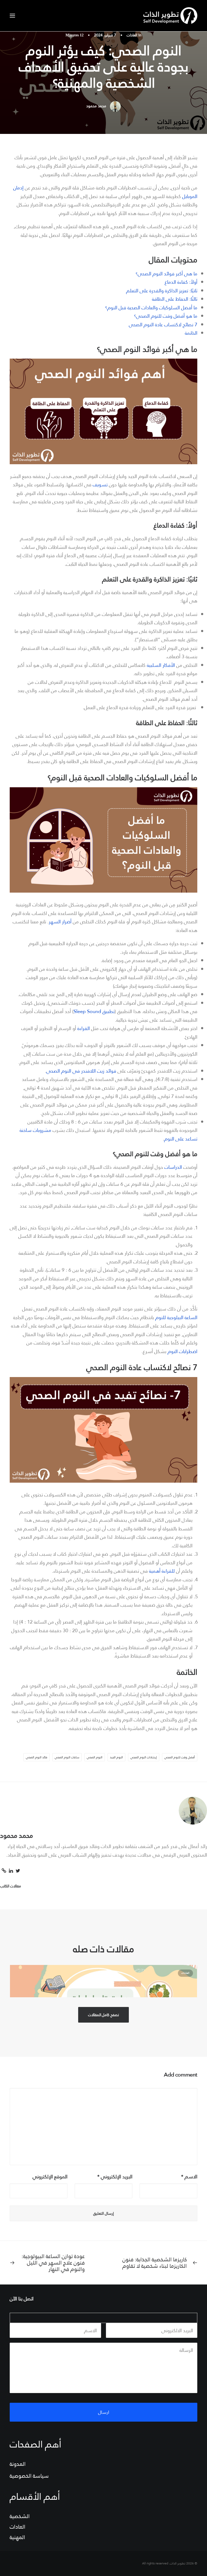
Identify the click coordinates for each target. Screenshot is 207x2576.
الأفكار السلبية (161, 665)
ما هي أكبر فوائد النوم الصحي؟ (166, 274)
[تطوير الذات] (170, 16)
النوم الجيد (116, 1757)
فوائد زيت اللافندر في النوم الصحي (81, 1071)
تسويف (100, 485)
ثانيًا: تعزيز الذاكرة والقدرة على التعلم (162, 291)
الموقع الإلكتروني (50, 2177)
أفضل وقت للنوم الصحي (180, 1757)
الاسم (189, 2177)
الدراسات (173, 1167)
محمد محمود (96, 106)
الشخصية (20, 2516)
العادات (132, 35)
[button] (12, 16)
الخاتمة (191, 333)
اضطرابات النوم (182, 1351)
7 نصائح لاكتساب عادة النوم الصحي (163, 325)
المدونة (18, 2464)
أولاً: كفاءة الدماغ (181, 282)
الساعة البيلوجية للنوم (176, 1317)
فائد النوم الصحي (37, 1757)
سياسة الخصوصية (29, 2476)
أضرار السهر (60, 922)
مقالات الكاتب (11, 1886)
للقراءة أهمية (162, 1571)
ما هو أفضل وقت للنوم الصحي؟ (166, 316)
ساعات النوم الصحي (67, 1757)
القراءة (84, 1028)
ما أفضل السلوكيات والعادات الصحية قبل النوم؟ (151, 308)
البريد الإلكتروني (115, 2177)
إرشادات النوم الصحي (144, 1757)
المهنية (17, 2537)
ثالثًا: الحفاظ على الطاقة (175, 299)
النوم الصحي (95, 1757)
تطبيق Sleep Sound (94, 1011)
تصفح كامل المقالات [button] (103, 2015)
